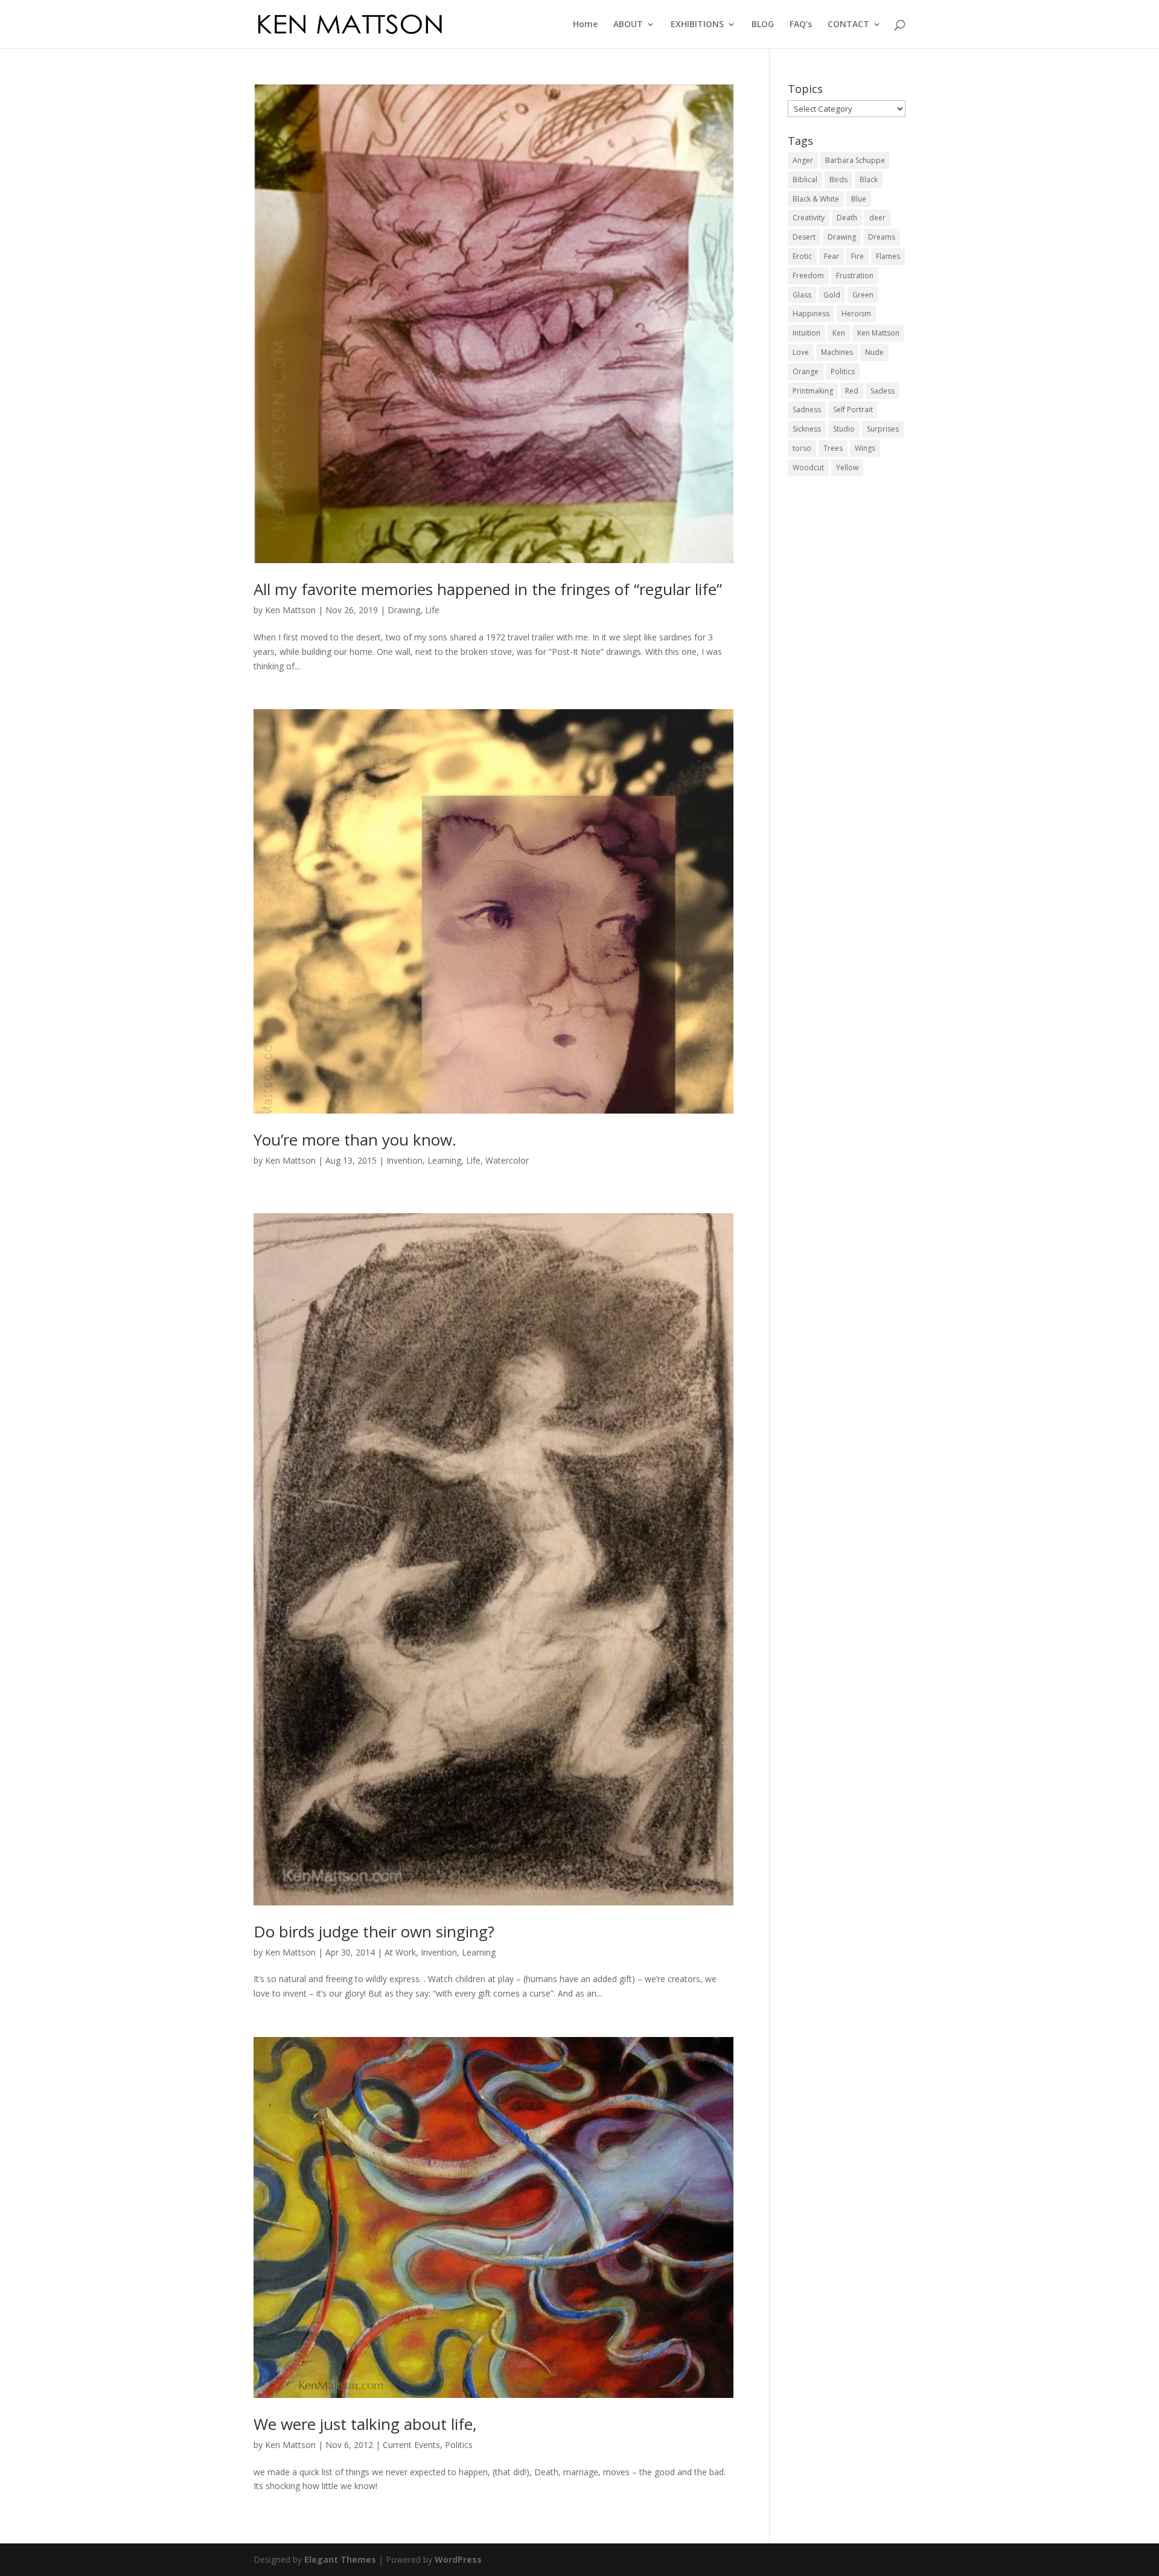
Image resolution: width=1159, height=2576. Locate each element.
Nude (874, 352)
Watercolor (507, 1160)
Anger (803, 160)
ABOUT (628, 25)
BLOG (763, 25)
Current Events (411, 2445)
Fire (857, 256)
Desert (804, 237)
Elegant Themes (340, 2559)
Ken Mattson (290, 610)
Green (863, 295)
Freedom (808, 276)
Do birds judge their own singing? (374, 1931)
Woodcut (808, 467)
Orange (806, 371)
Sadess (883, 391)
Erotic (802, 256)
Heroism (856, 314)
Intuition (806, 333)
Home (585, 25)
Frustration (855, 276)
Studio (844, 429)
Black (869, 180)
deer (877, 218)
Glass (802, 295)
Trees (833, 448)
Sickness (807, 429)
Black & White (816, 199)
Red (852, 391)
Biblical (805, 180)
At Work (400, 1952)
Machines (837, 352)
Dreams (882, 237)
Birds (838, 180)
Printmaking (813, 391)
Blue (859, 199)
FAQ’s (801, 25)
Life (432, 610)
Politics (459, 2445)
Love (801, 352)
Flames (888, 256)
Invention (404, 1160)
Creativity (809, 218)
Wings (865, 448)
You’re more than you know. (355, 1140)
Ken (839, 333)
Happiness (811, 314)
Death (847, 218)
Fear (832, 256)
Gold (832, 295)
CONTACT (848, 25)
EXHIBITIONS (697, 25)
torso (802, 448)
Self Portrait (853, 410)
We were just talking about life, (365, 2424)
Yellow (847, 467)
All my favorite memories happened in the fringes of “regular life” (488, 589)
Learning (444, 1160)
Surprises (883, 429)
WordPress (458, 2559)
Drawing (404, 610)
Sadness (807, 410)
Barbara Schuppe (855, 160)
